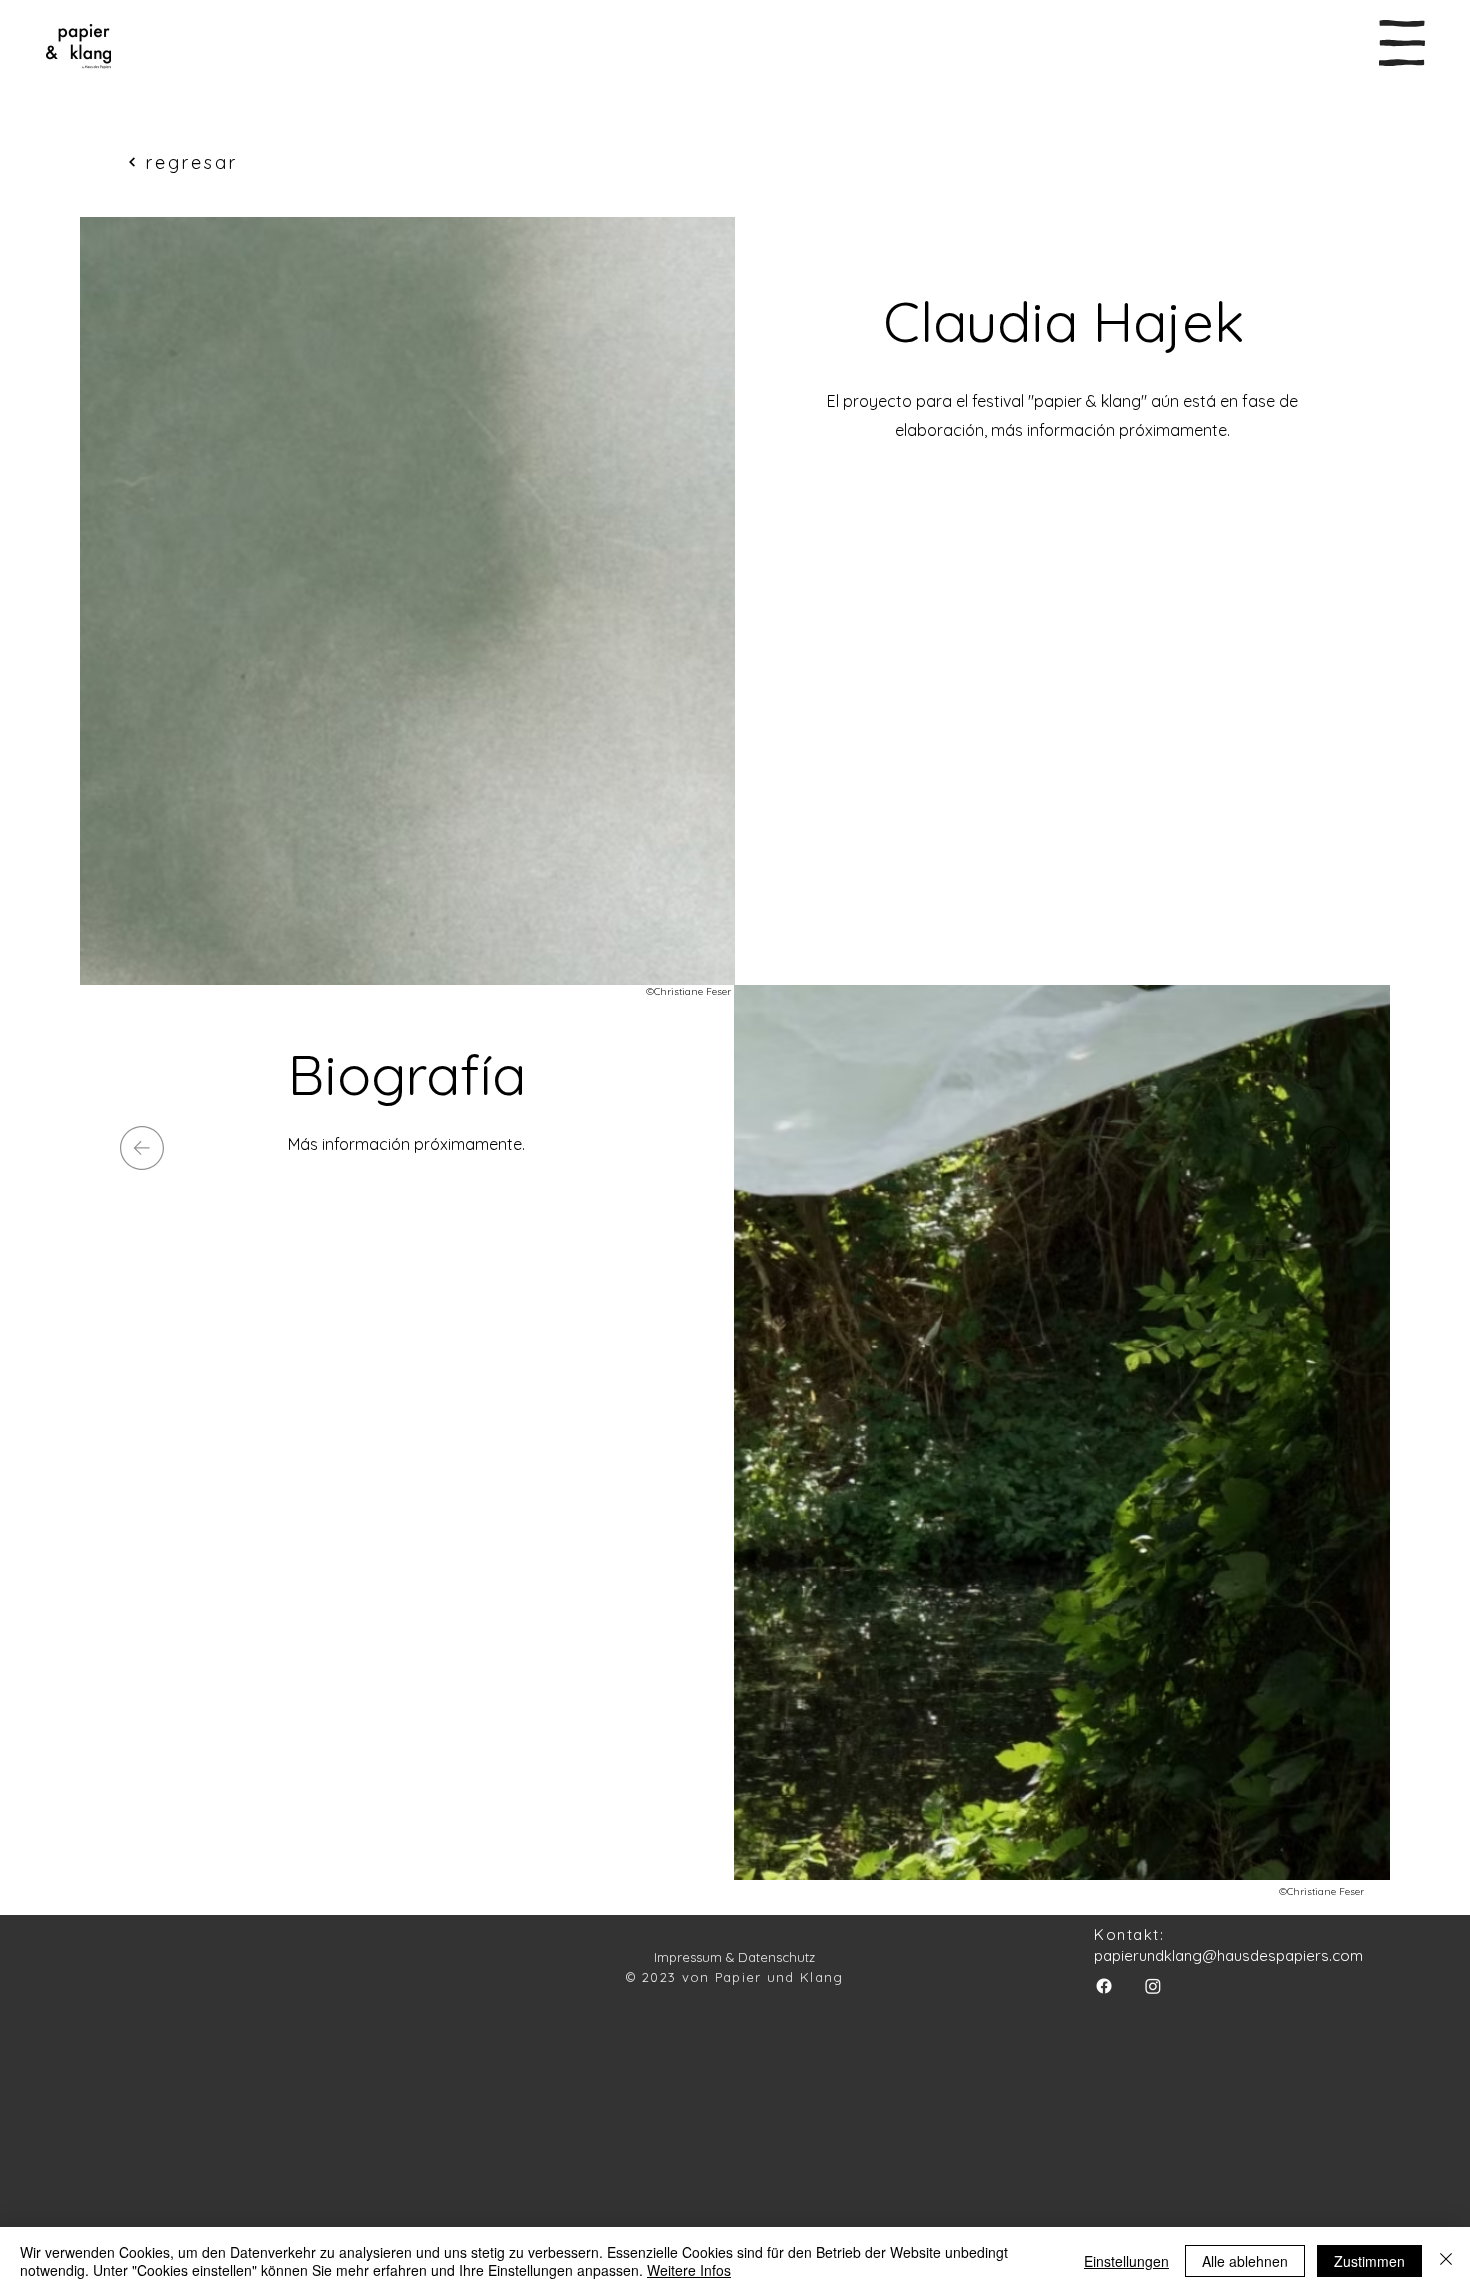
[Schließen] (1446, 2261)
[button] (1402, 43)
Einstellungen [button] (1126, 2261)
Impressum (688, 1957)
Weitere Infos (689, 2270)
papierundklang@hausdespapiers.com (1228, 1955)
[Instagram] (1153, 1986)
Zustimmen (1369, 2261)
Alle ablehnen (1245, 2261)
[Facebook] (1104, 1986)
